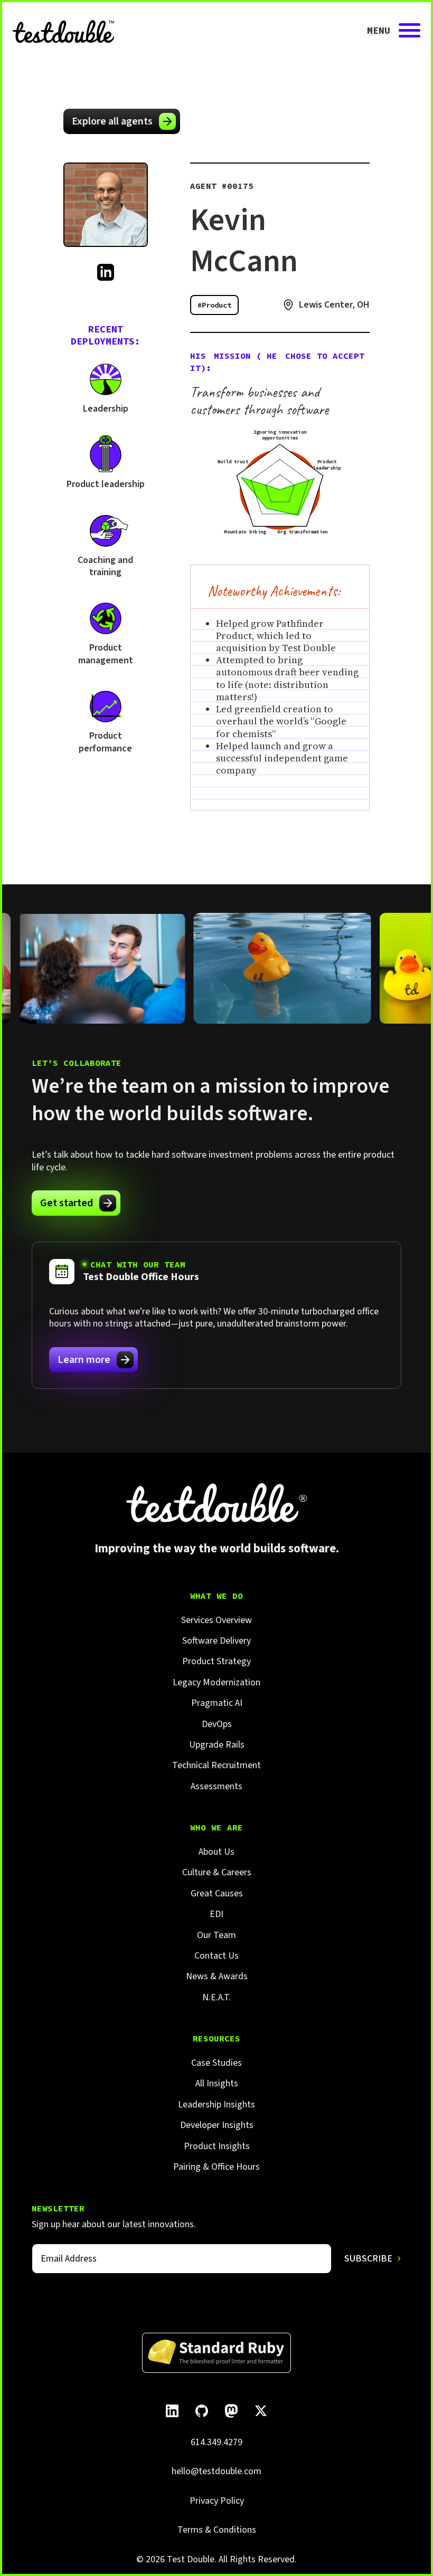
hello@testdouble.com (216, 2471)
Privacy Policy (217, 2501)
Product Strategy (216, 1661)
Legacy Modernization (216, 1682)
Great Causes (217, 1893)
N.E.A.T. (216, 1997)
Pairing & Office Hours (216, 2167)
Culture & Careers (217, 1872)
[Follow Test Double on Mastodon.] (231, 2411)
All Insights (217, 2083)
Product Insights (217, 2146)
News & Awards (217, 1976)
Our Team (216, 1935)
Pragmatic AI (217, 1703)
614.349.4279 (216, 2442)
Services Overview (216, 1620)
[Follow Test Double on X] (261, 2411)
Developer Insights (217, 2125)
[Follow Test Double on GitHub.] (202, 2411)
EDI (216, 1914)
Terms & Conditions (217, 2530)
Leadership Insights (216, 2105)
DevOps (217, 1724)
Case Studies (216, 2063)
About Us (216, 1852)
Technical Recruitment (216, 1765)
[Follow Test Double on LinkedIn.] (172, 2411)
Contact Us (216, 1956)
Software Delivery (216, 1641)
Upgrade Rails (217, 1745)
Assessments (216, 1786)
